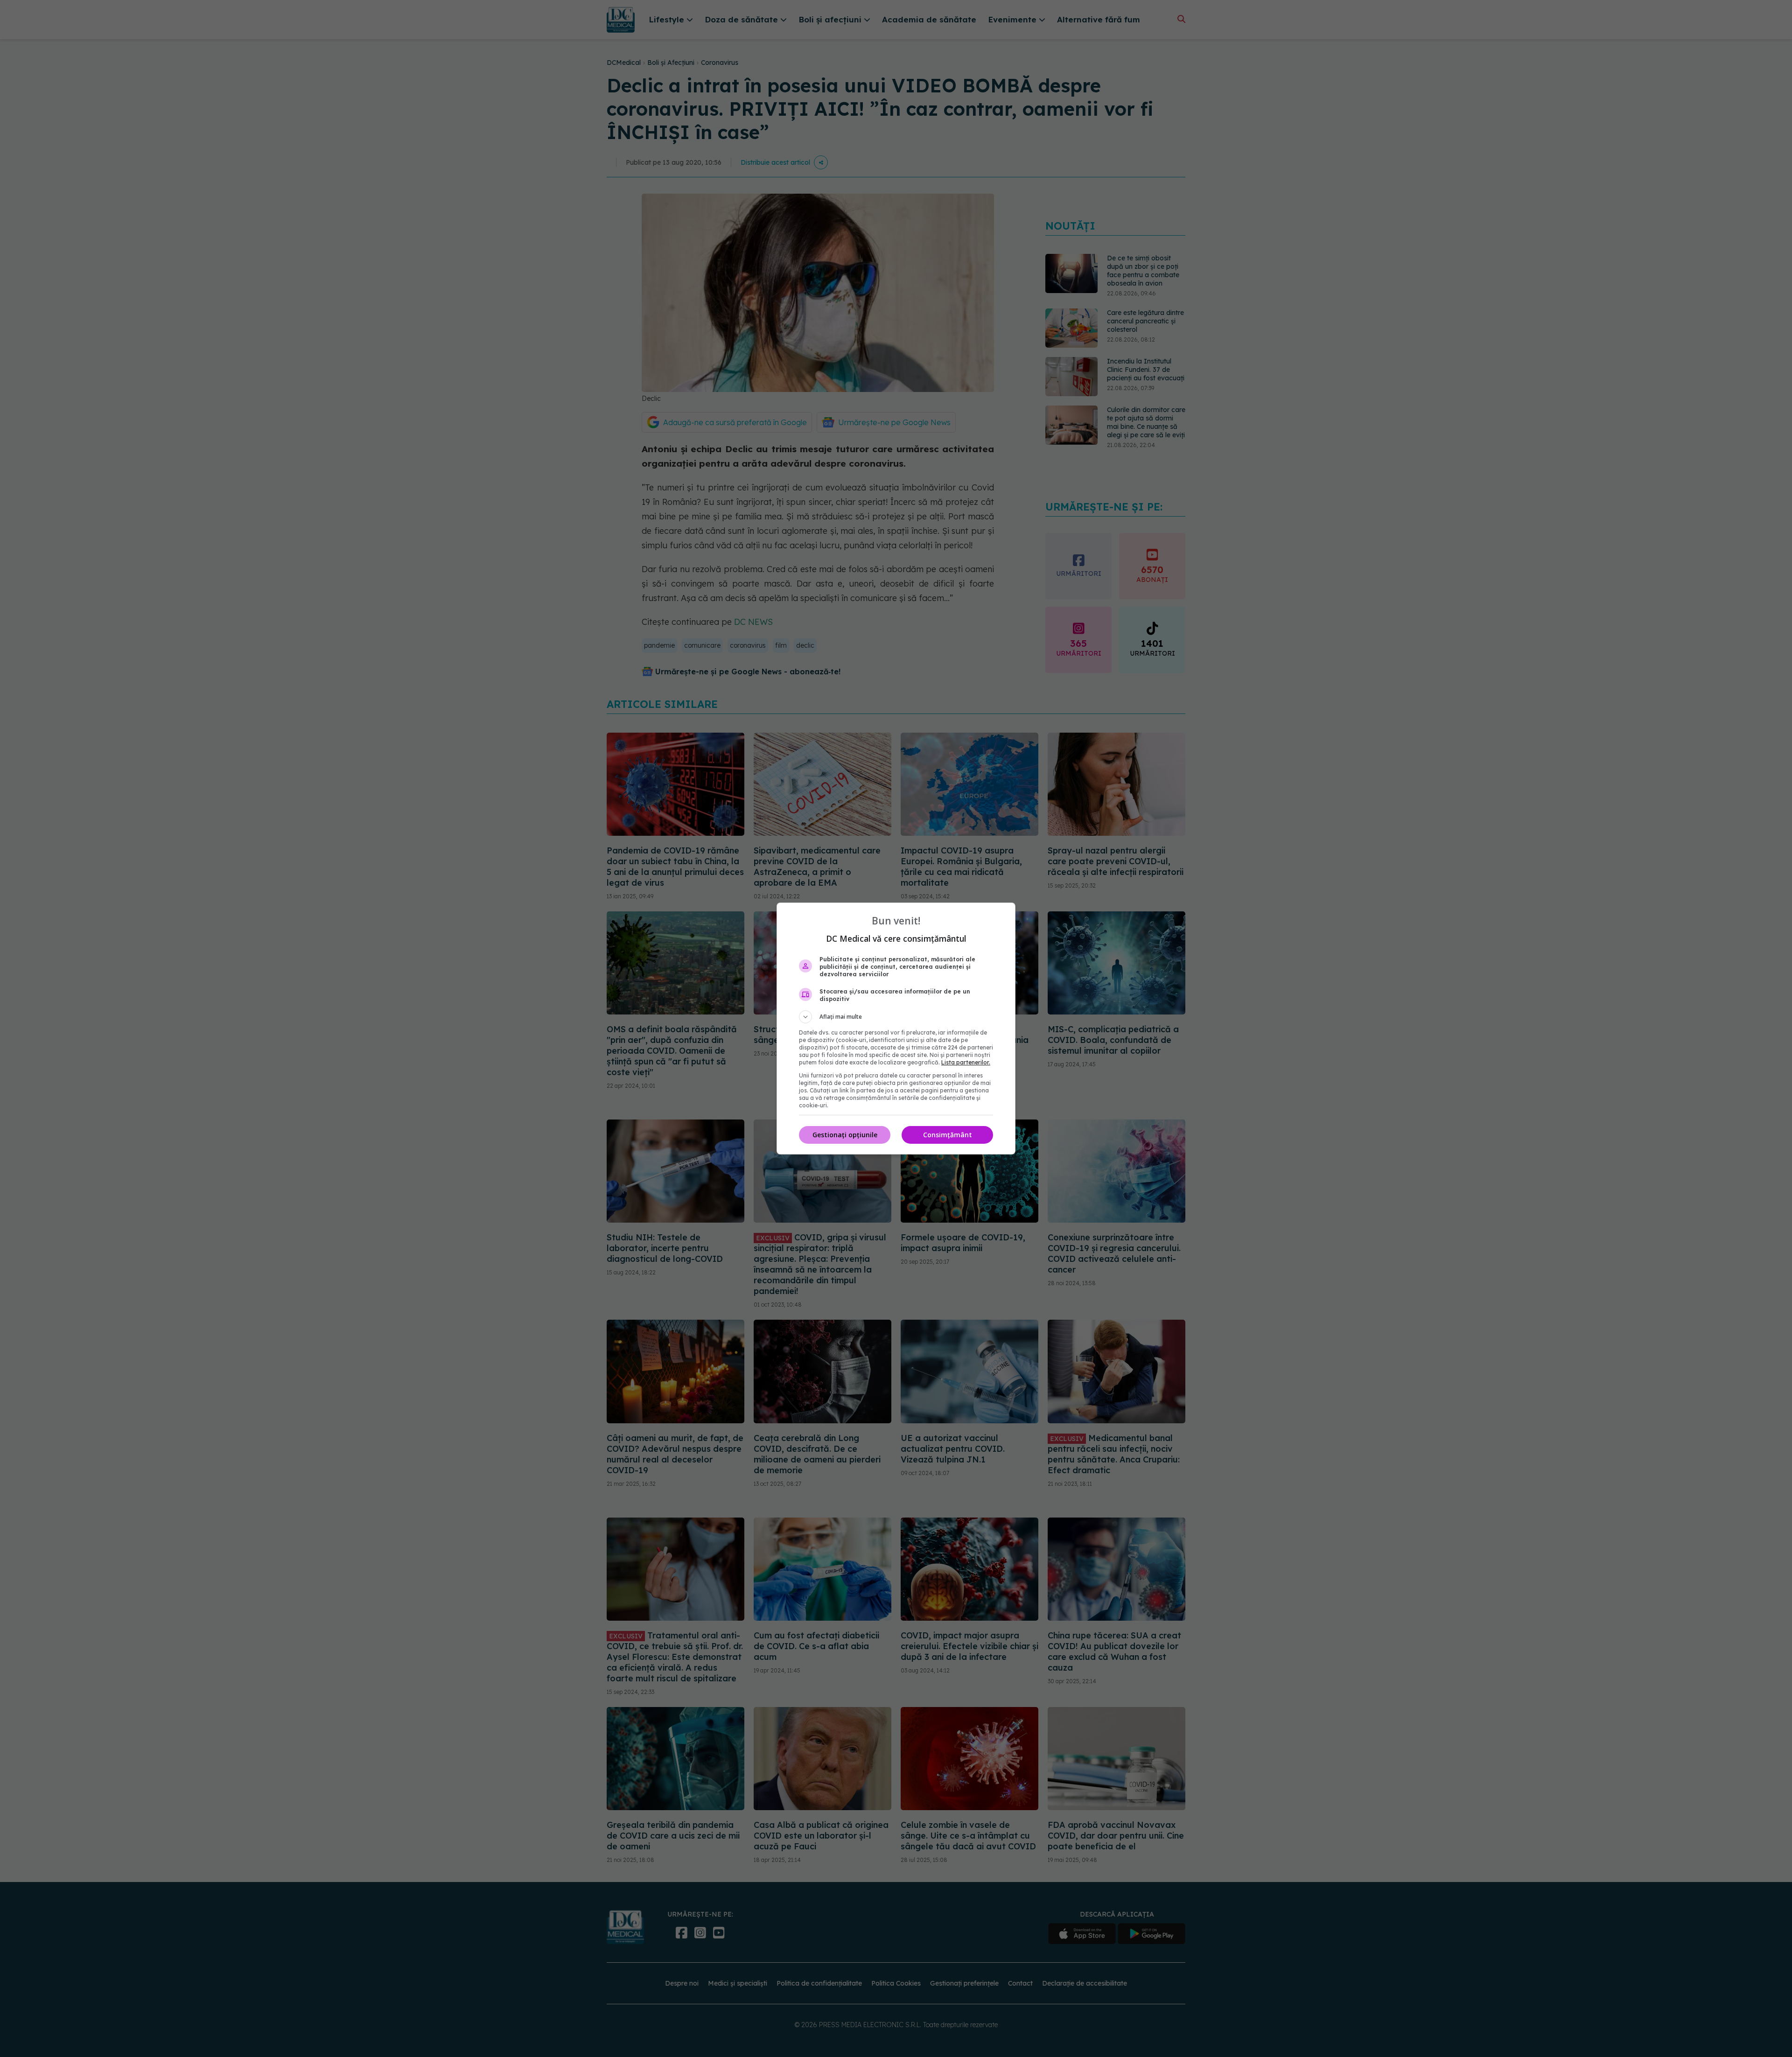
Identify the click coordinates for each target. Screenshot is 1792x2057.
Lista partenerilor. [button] (966, 1062)
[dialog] (896, 1028)
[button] (896, 1017)
